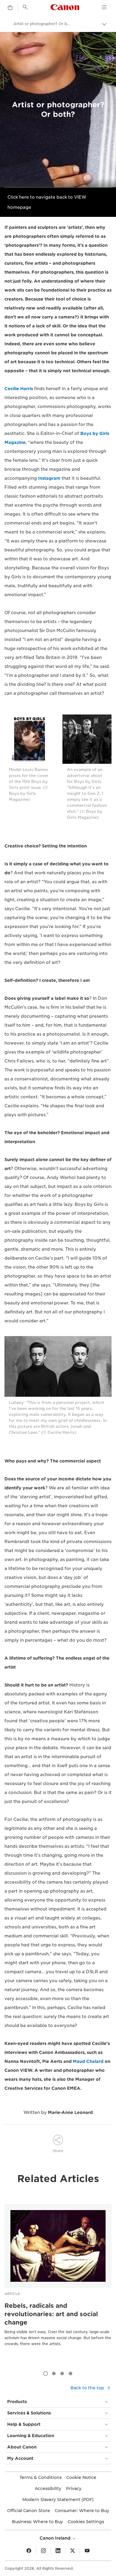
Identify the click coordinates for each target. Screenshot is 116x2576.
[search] (25, 7)
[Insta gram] (43, 2551)
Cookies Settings (86, 2522)
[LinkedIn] (58, 2551)
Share (58, 2151)
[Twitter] (73, 2551)
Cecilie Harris (19, 389)
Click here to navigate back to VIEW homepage (47, 202)
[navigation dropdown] (104, 7)
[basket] (10, 8)
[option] (58, 2284)
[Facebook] (29, 2551)
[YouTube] (87, 2551)
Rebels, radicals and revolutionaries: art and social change (51, 2314)
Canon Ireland (56, 2538)
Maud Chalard (88, 2061)
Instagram (49, 478)
